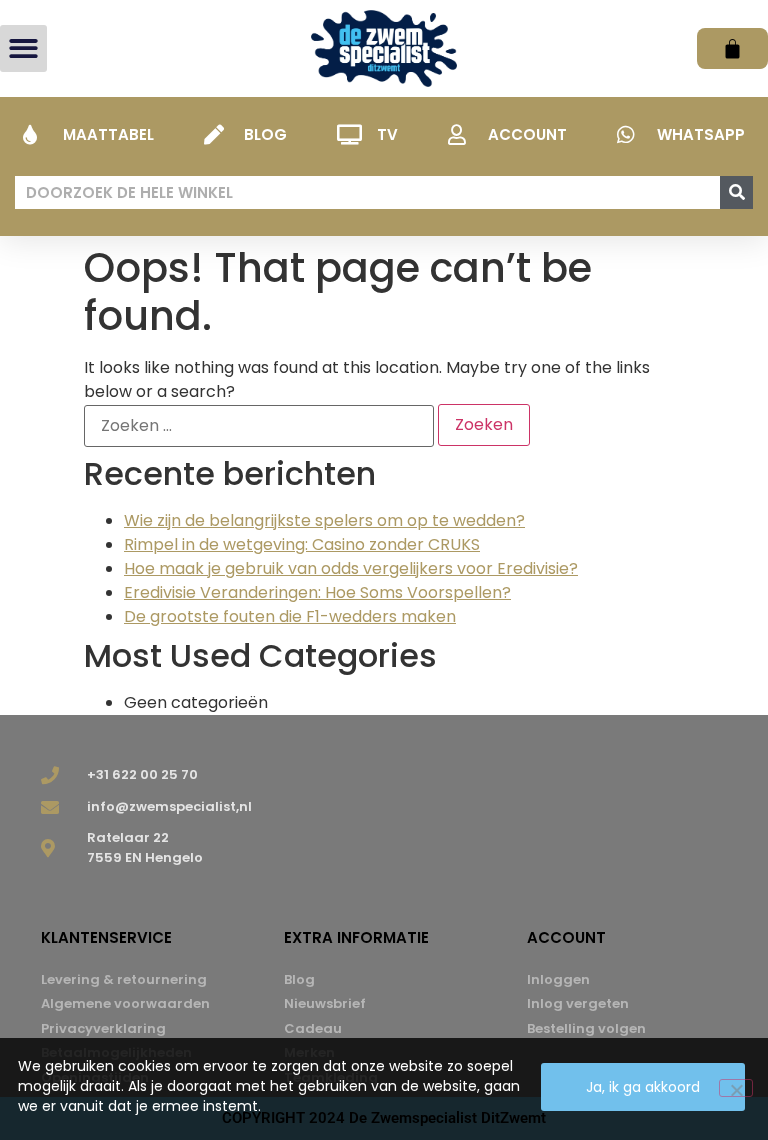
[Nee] (736, 1088)
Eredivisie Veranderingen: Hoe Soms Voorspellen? (317, 592)
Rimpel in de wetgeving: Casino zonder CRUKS (302, 544)
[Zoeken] (736, 192)
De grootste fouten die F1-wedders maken (290, 616)
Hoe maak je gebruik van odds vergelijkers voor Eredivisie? (351, 568)
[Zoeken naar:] (259, 426)
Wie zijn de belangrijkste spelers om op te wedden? (324, 520)
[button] (23, 48)
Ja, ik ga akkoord (643, 1087)
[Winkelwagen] (732, 48)
